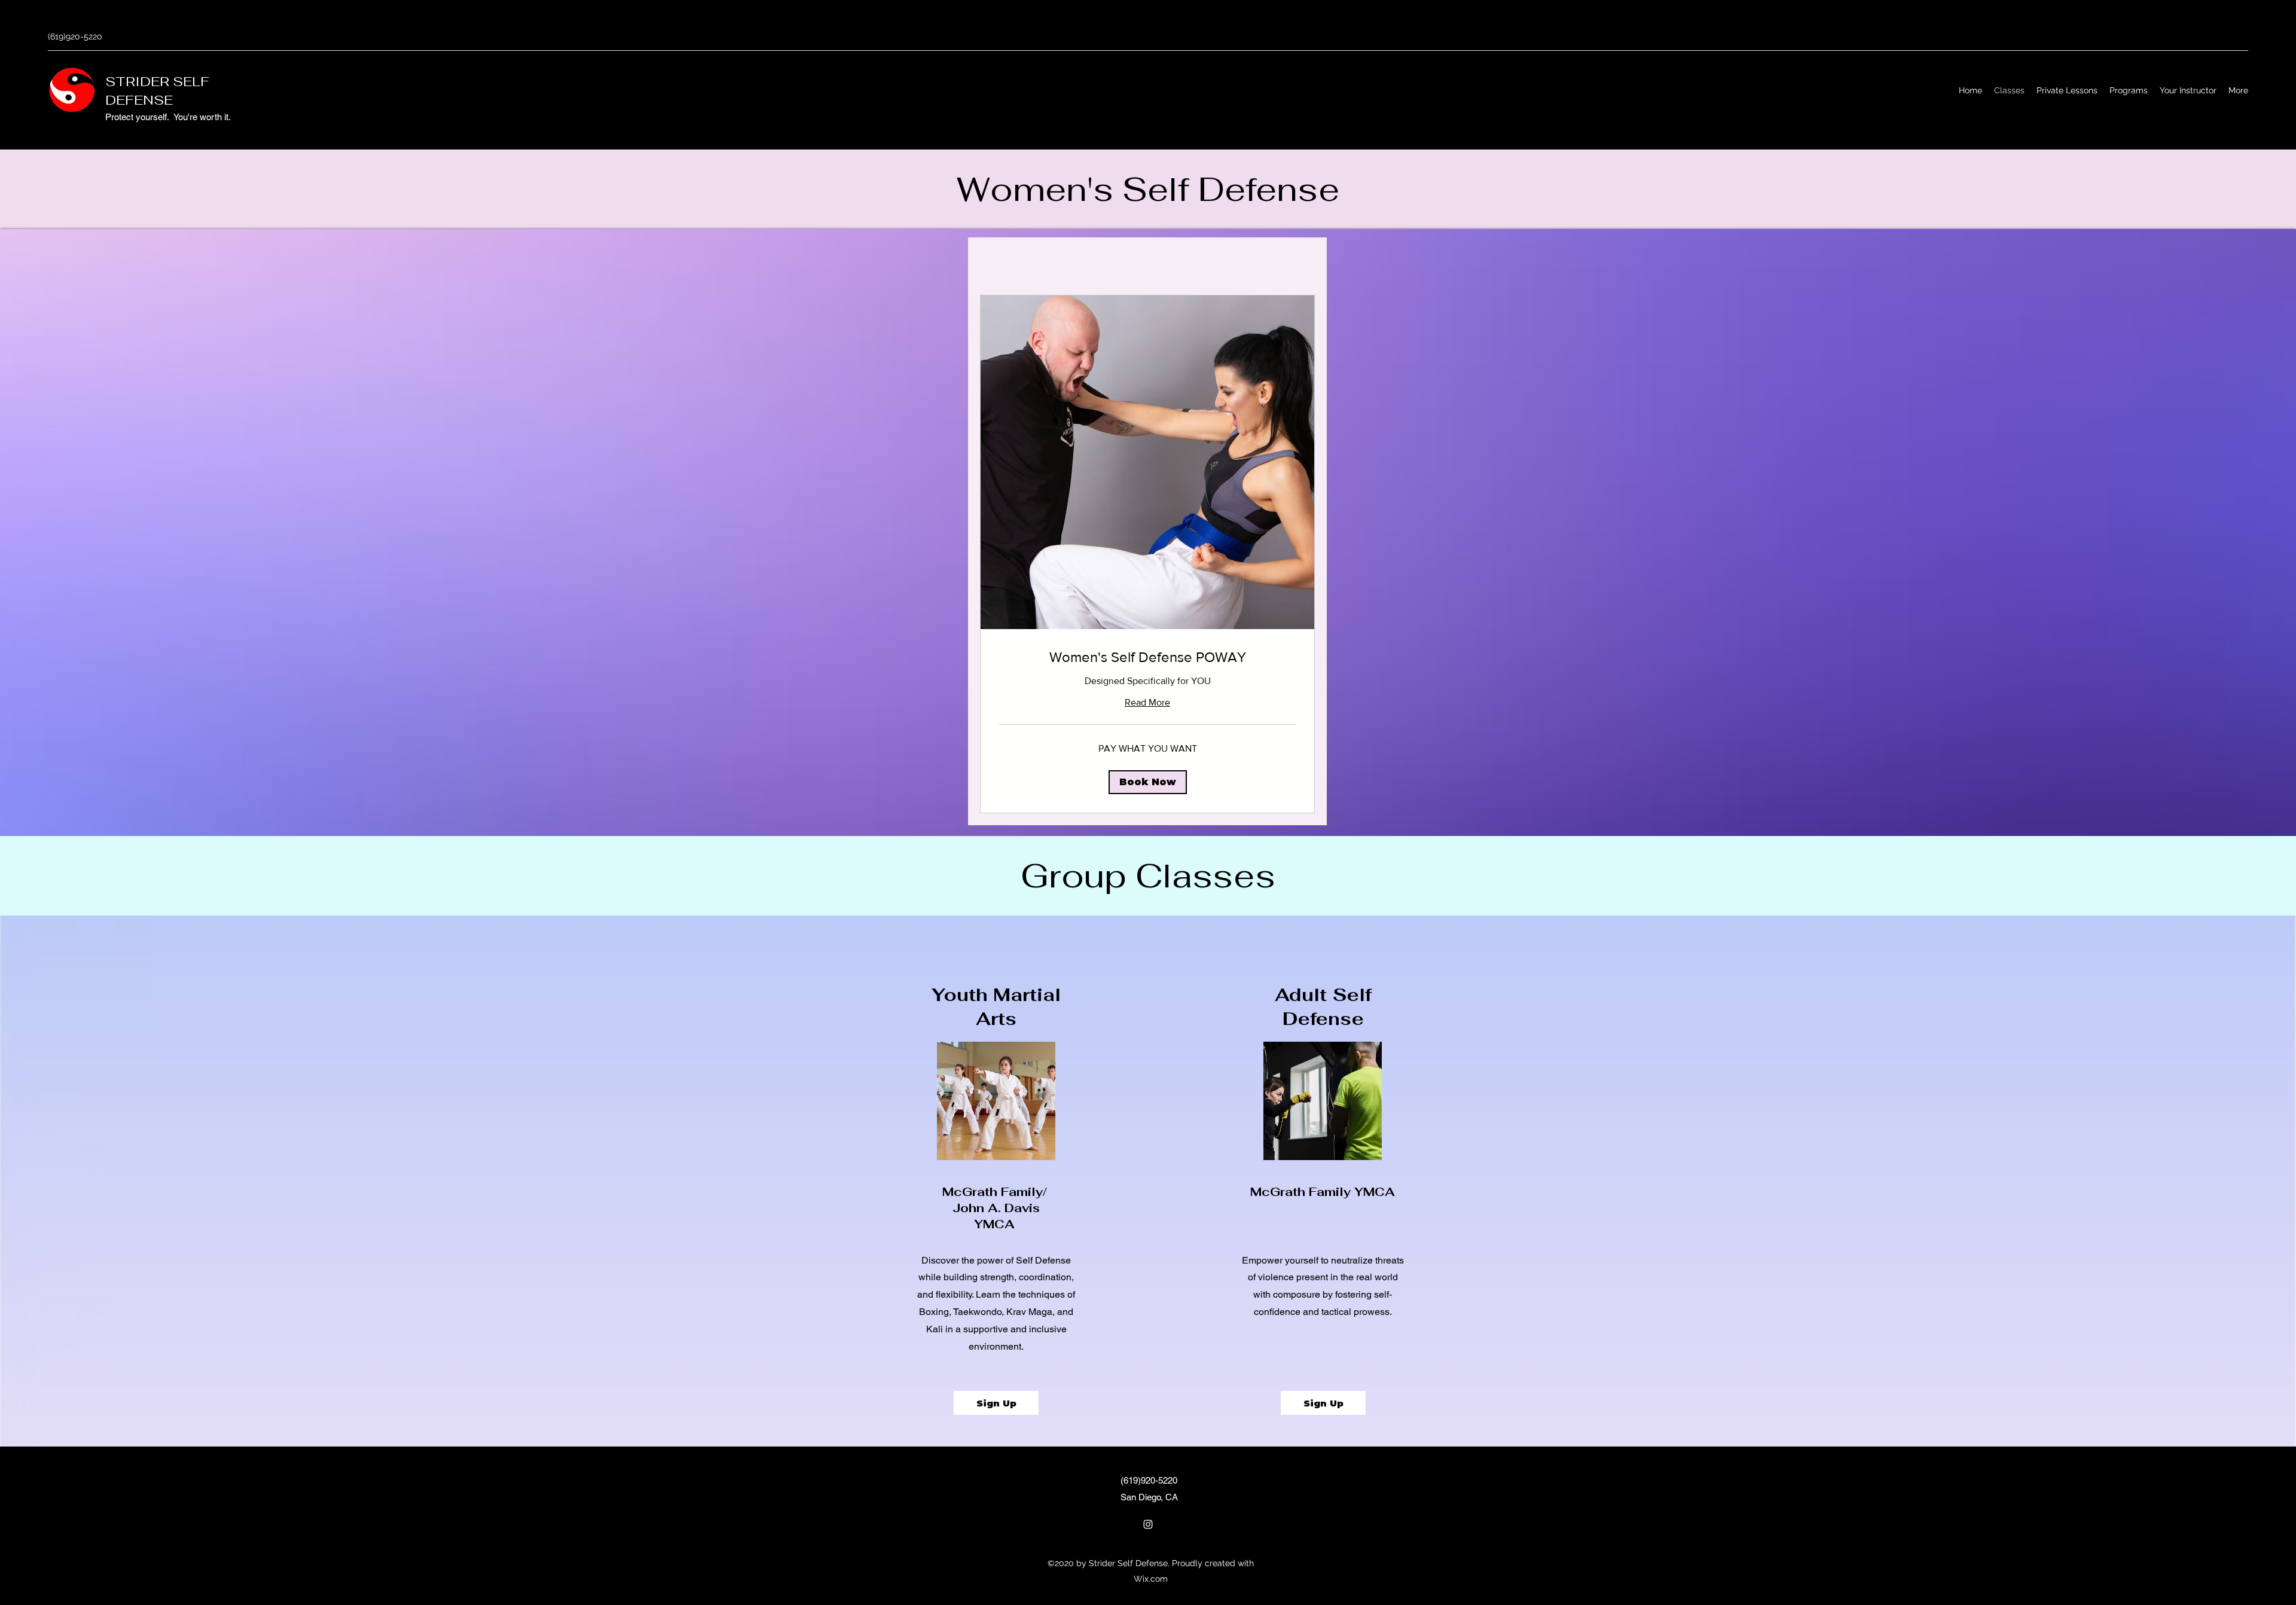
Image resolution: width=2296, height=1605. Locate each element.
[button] (1148, 782)
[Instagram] (1148, 1524)
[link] (1147, 657)
